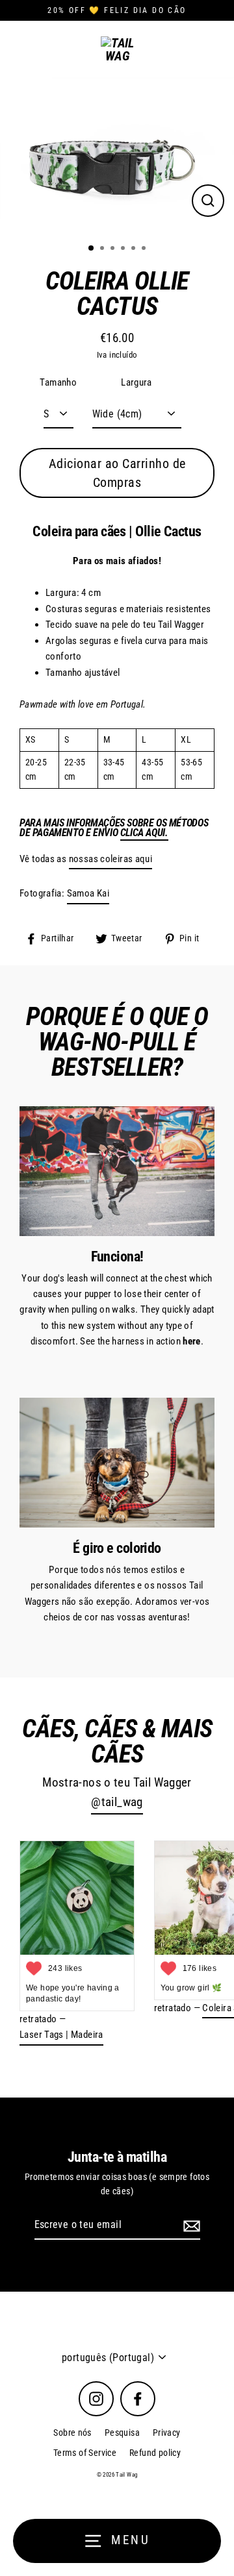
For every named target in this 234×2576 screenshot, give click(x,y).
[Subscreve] (190, 2225)
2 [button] (103, 249)
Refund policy (155, 2453)
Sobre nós (72, 2433)
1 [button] (92, 249)
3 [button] (114, 249)
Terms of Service (85, 2453)
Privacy (167, 2433)
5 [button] (135, 249)
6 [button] (145, 249)
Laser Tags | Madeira (61, 2035)
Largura (136, 382)
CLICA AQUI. (144, 833)
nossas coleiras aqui (111, 859)
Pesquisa (122, 2433)
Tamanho (58, 382)
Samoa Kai (88, 893)
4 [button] (124, 249)
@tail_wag (117, 1802)
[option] (117, 155)
